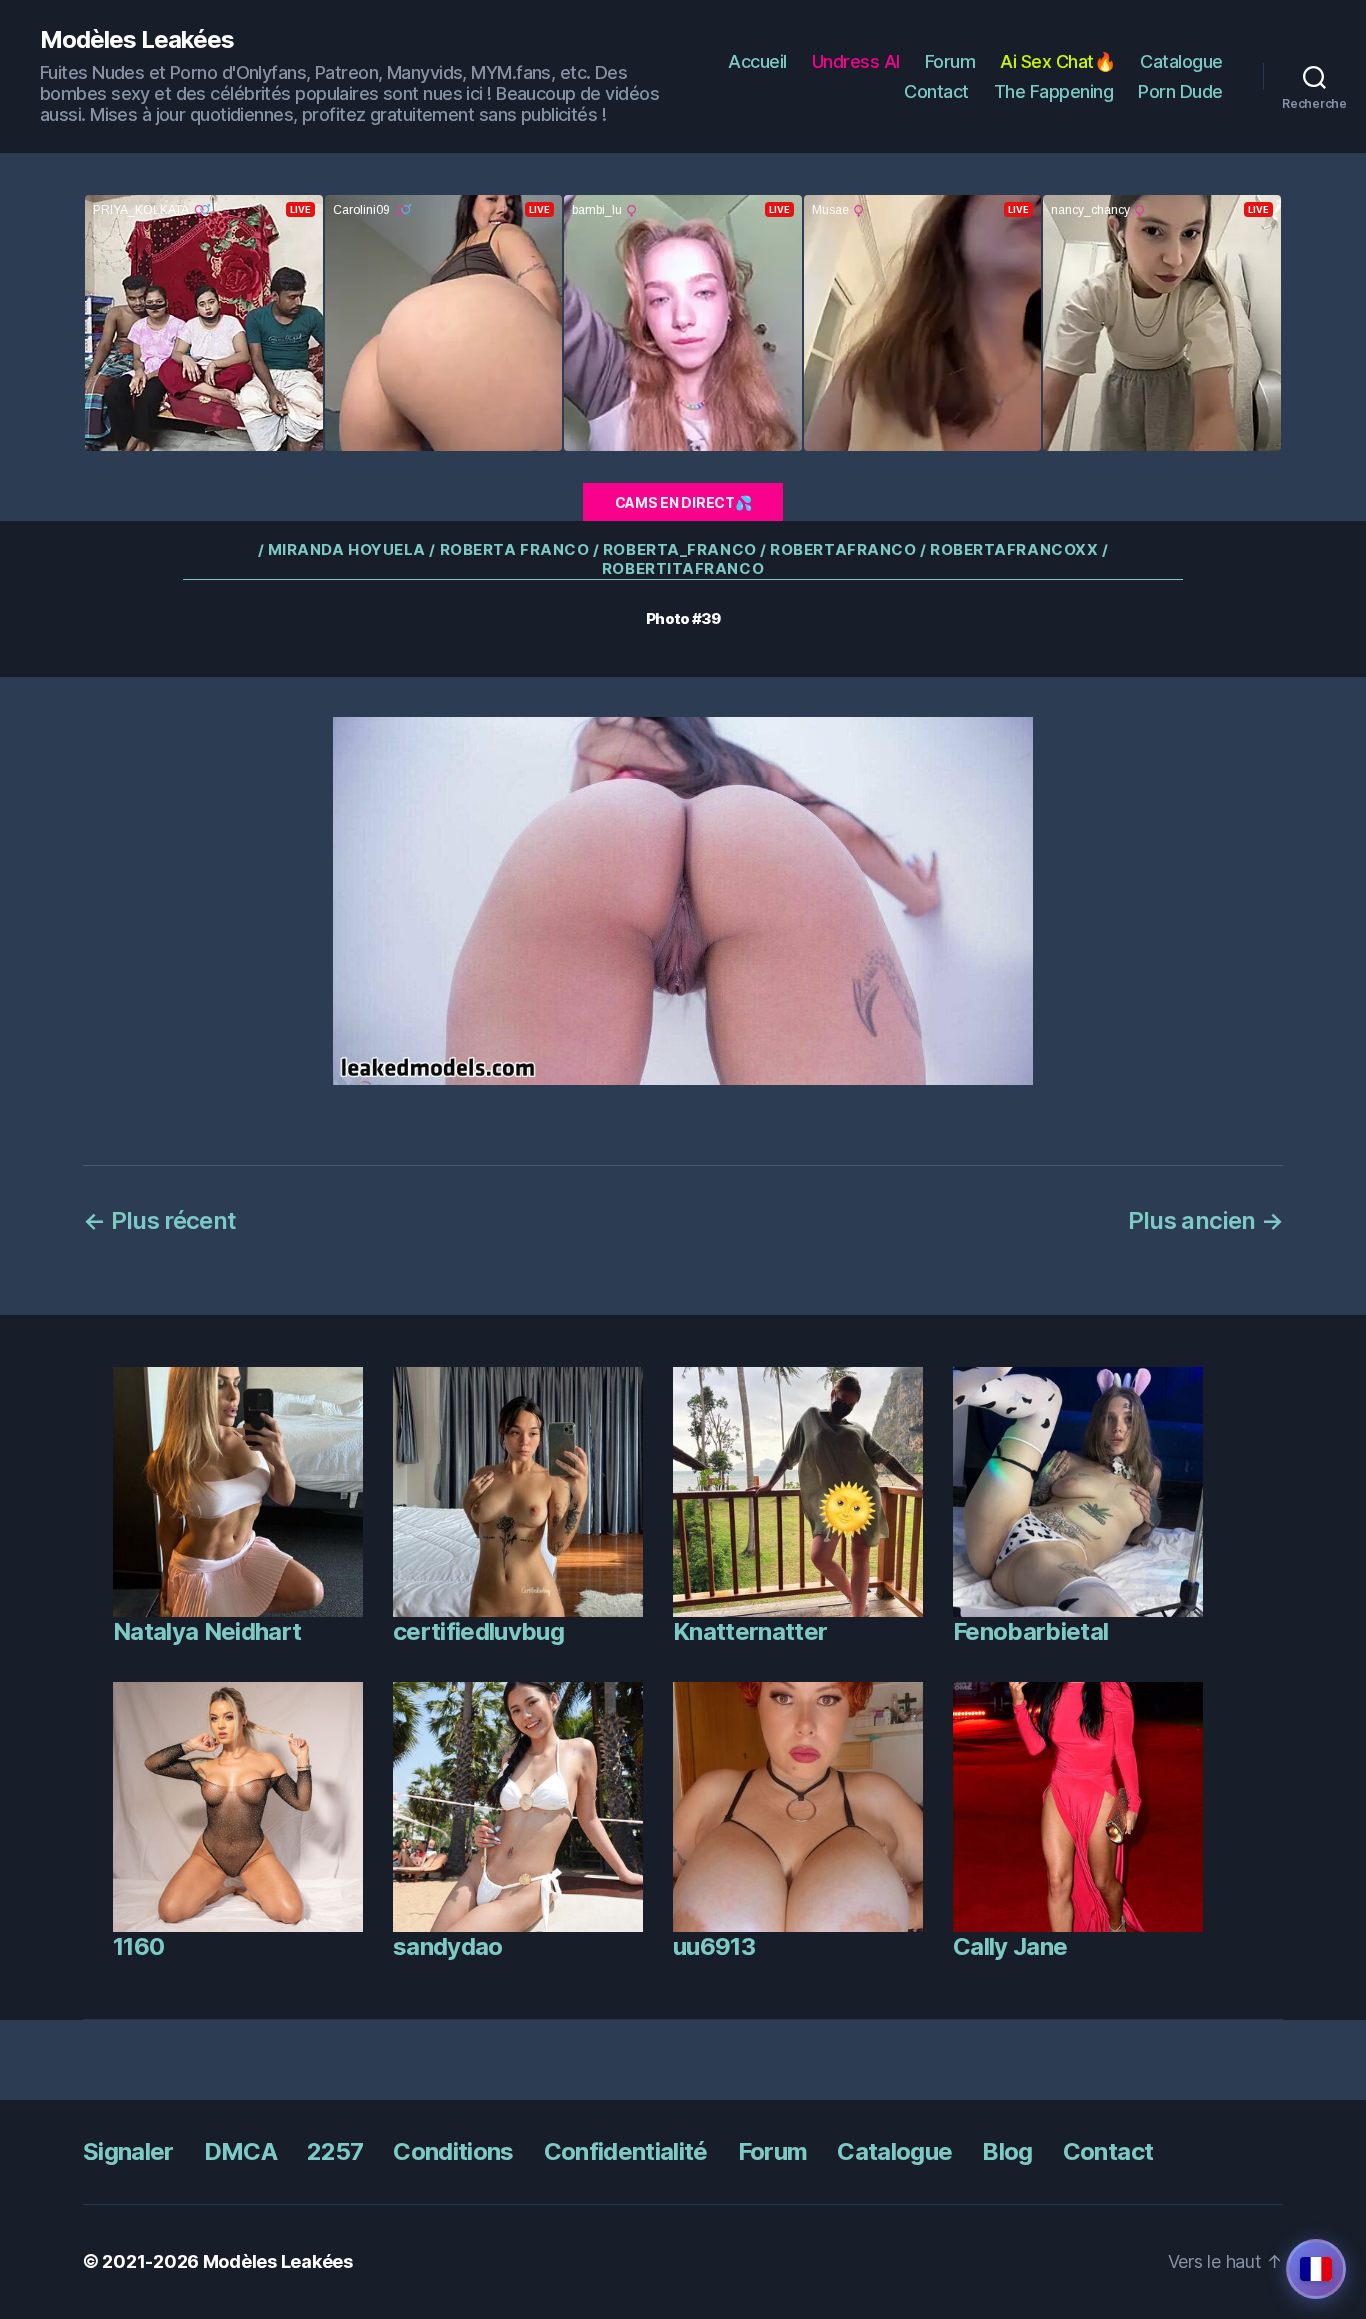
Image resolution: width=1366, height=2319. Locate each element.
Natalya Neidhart (207, 1631)
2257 (335, 2151)
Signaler (128, 2151)
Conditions (453, 2151)
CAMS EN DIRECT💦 (683, 502)
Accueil (757, 61)
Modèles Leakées (137, 40)
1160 (138, 1946)
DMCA (240, 2151)
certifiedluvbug (478, 1631)
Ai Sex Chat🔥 (1057, 61)
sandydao (448, 1946)
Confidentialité (626, 2151)
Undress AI (856, 61)
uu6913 (714, 1946)
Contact (936, 91)
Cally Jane (1010, 1946)
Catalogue (1181, 61)
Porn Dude (1180, 91)
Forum (950, 61)
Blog (1007, 2151)
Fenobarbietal (1030, 1631)
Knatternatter (750, 1631)
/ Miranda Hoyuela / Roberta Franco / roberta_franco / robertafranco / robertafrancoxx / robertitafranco (683, 559)
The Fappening (1054, 91)
